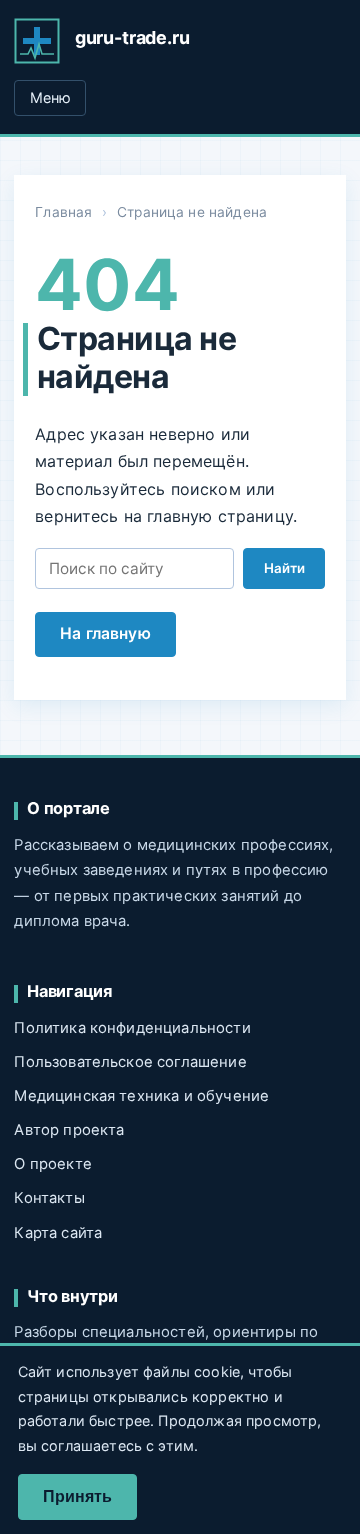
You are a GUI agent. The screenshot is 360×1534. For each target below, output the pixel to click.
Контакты (49, 1198)
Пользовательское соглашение (130, 1062)
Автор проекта (69, 1130)
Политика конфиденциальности (132, 1028)
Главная (63, 212)
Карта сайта (58, 1233)
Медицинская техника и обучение (141, 1096)
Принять (77, 1496)
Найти (284, 568)
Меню (50, 97)
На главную (105, 633)
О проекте (52, 1164)
